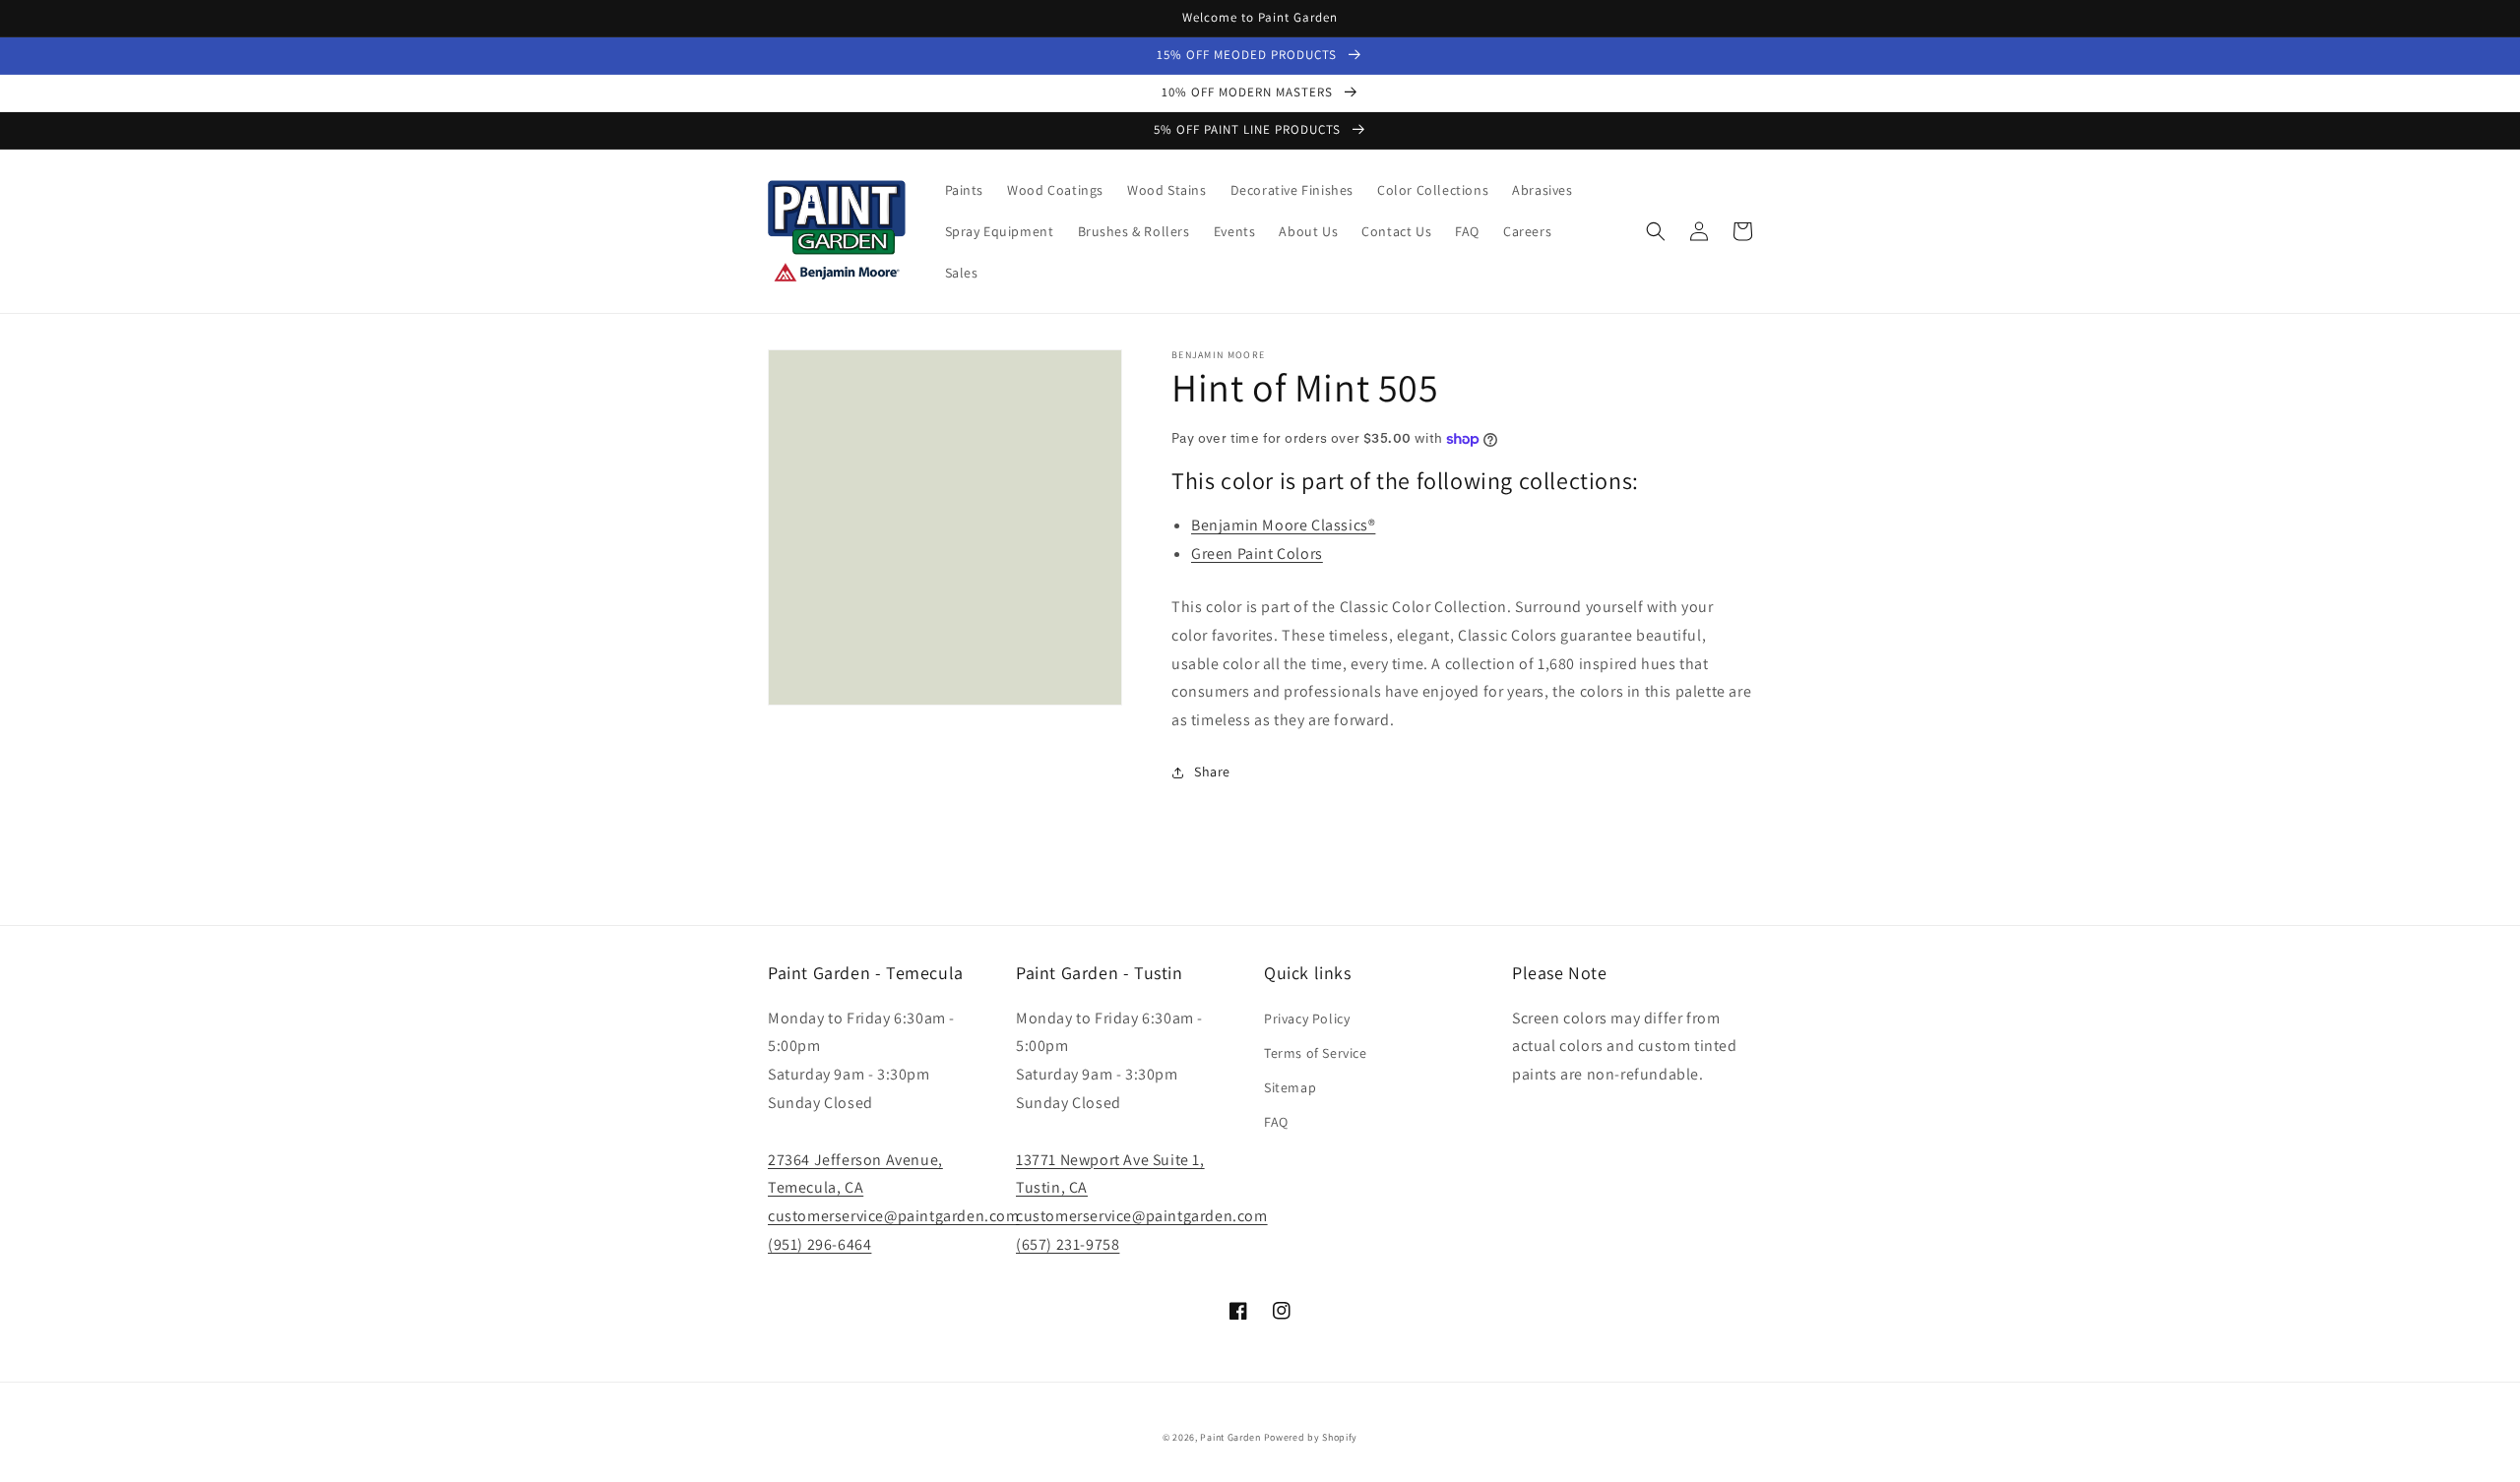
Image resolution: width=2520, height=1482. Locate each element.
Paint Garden (1230, 1437)
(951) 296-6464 (819, 1244)
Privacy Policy (1307, 1019)
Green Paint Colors (1257, 554)
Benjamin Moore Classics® (1283, 525)
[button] (1656, 231)
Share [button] (1212, 772)
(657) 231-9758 (1068, 1244)
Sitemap (1290, 1087)
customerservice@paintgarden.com (894, 1216)
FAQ (1276, 1122)
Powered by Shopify (1311, 1437)
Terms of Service (1316, 1053)
